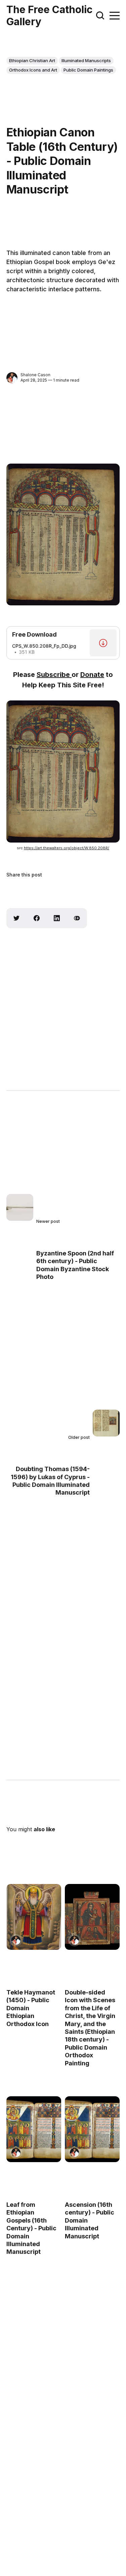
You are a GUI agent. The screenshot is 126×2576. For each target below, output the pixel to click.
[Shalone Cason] (12, 378)
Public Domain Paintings (88, 70)
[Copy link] (77, 918)
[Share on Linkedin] (57, 918)
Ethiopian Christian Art (32, 60)
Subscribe (54, 675)
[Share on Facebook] (37, 918)
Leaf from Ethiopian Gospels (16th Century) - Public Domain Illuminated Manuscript (31, 2228)
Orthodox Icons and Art (33, 70)
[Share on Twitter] (16, 918)
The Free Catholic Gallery (49, 15)
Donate (92, 675)
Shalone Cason (35, 375)
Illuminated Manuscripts (86, 60)
